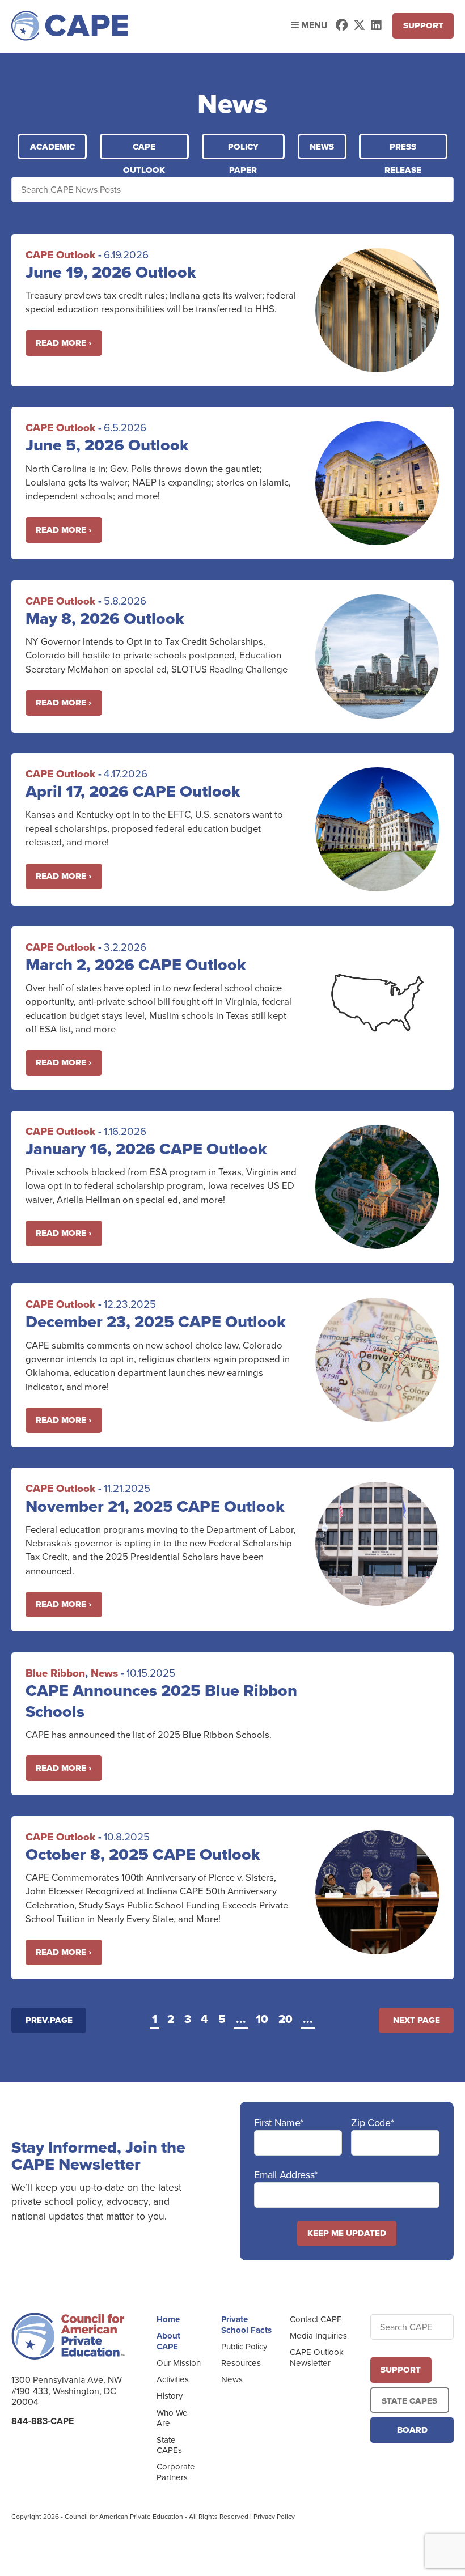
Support (423, 25)
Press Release (403, 150)
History (170, 2396)
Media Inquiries (318, 2336)
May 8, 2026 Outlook (105, 618)
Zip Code (372, 2123)
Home (168, 2319)
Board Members (412, 2433)
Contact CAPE (316, 2319)
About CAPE (168, 2341)
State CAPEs (169, 2445)
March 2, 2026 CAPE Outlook (136, 964)
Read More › (64, 343)
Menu (313, 25)
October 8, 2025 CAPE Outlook (143, 1854)
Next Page (417, 2020)
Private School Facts (246, 2325)
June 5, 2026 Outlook (107, 445)
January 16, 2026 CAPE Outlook (146, 1149)
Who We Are (172, 2418)
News (322, 147)
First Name (279, 2123)
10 (262, 2020)
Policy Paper (243, 150)
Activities (173, 2379)
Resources (241, 2363)
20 (286, 2020)
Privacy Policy (274, 2517)
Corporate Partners (176, 2472)
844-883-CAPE (43, 2421)
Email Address (286, 2175)
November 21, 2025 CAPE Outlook (155, 1506)
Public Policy (244, 2347)
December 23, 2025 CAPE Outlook (156, 1321)
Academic (52, 147)
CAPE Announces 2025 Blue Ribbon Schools (161, 1701)
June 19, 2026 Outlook (111, 272)
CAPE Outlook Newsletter (317, 2358)
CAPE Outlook (144, 150)
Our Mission (179, 2363)
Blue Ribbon (55, 1673)
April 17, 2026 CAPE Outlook (133, 791)
